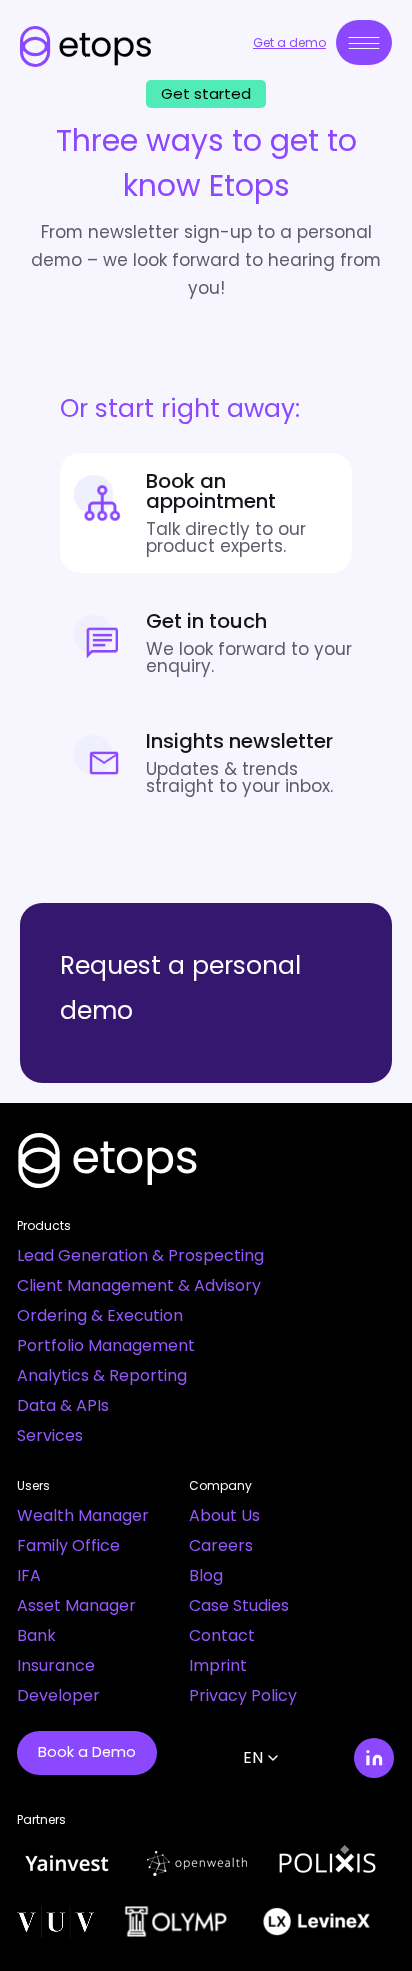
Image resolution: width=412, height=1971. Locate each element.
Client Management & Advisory (139, 1285)
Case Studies (239, 1605)
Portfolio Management (106, 1345)
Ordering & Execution (100, 1315)
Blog (206, 1575)
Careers (221, 1545)
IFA (29, 1575)
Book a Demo (87, 1752)
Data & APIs (63, 1405)
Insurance (56, 1665)
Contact (222, 1635)
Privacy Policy (243, 1695)
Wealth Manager (83, 1515)
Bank (36, 1635)
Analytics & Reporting (102, 1375)
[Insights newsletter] (206, 763)
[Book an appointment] (206, 513)
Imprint (218, 1665)
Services (50, 1435)
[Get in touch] (206, 643)
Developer (58, 1695)
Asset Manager (76, 1605)
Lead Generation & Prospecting (140, 1255)
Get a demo (289, 42)
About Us (224, 1515)
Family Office (68, 1545)
